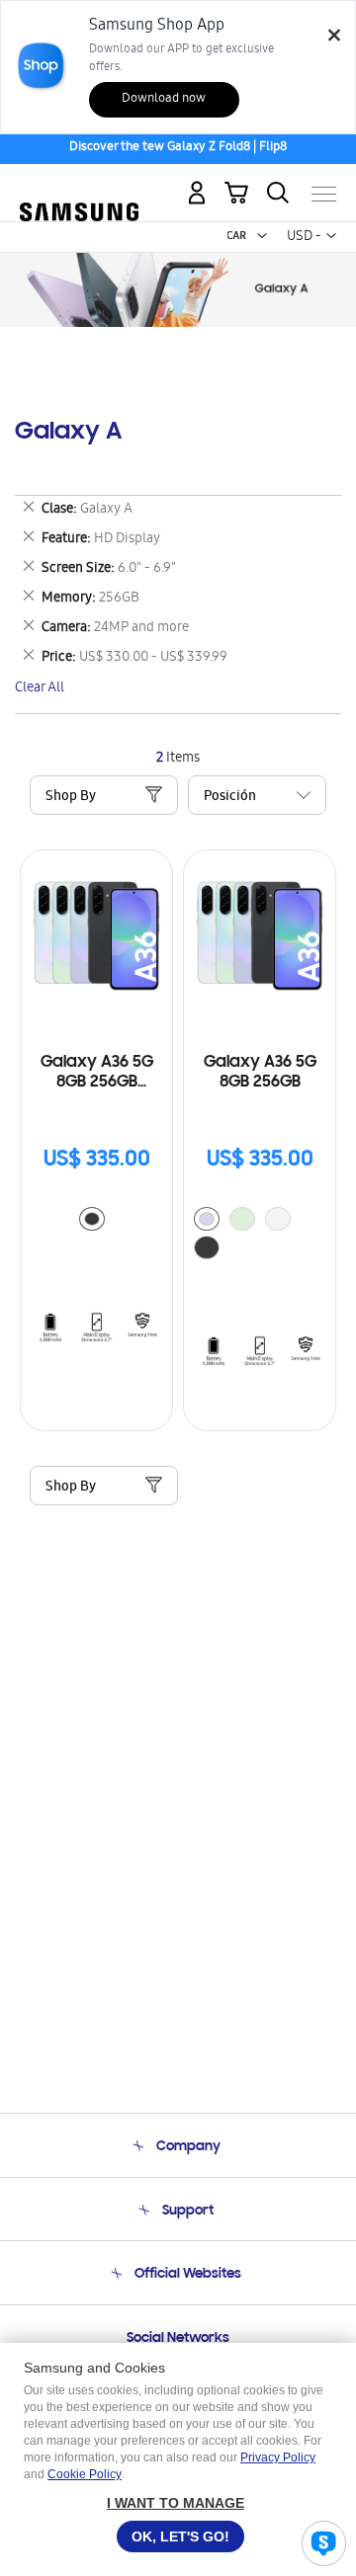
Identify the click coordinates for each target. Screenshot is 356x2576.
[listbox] (97, 1221)
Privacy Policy (278, 2457)
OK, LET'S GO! (180, 2536)
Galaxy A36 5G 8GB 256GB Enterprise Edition (96, 1073)
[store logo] (79, 186)
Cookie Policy (85, 2474)
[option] (92, 1219)
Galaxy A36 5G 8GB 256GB (260, 1073)
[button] (262, 236)
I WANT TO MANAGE (176, 2503)
